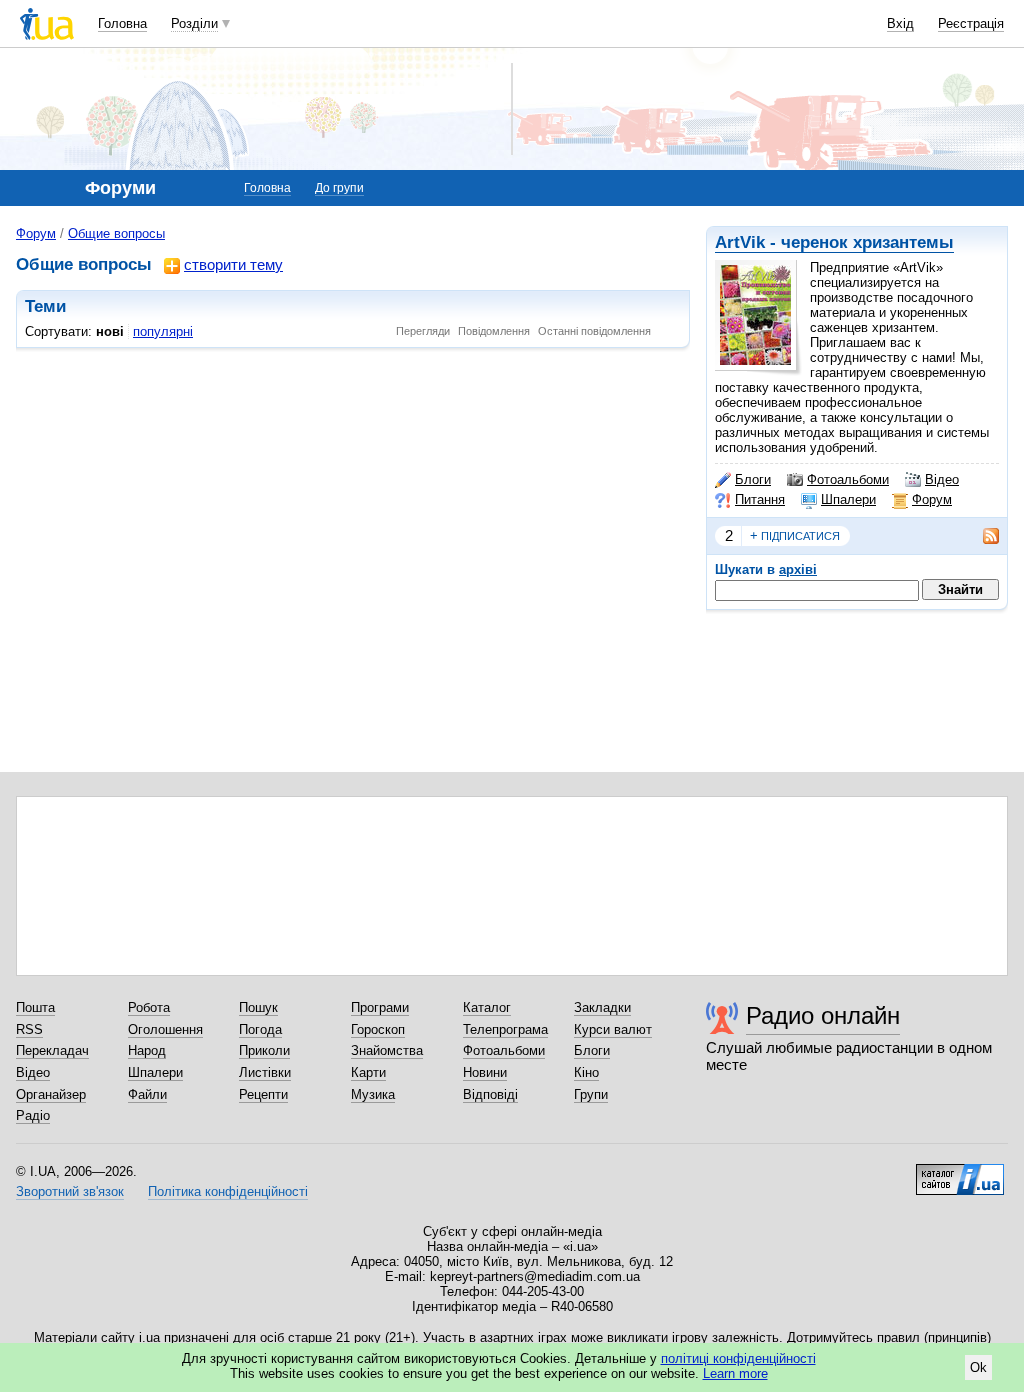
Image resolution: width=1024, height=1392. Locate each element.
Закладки (602, 1007)
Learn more (735, 1373)
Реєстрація (971, 23)
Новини (485, 1072)
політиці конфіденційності (738, 1358)
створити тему (233, 265)
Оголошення (165, 1029)
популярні (163, 331)
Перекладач (52, 1050)
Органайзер (51, 1094)
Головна (122, 23)
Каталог (487, 1007)
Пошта (35, 1007)
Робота (149, 1007)
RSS (29, 1029)
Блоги (753, 479)
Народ (147, 1050)
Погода (260, 1029)
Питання (760, 499)
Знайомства (387, 1050)
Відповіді (490, 1094)
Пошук (258, 1007)
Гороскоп (378, 1029)
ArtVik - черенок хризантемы (834, 242)
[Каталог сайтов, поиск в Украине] (960, 1172)
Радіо (33, 1115)
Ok (978, 1367)
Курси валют (613, 1029)
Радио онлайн (823, 1015)
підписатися (795, 535)
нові (110, 331)
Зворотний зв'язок (70, 1191)
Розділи (194, 23)
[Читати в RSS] (981, 536)
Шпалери (848, 499)
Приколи (264, 1050)
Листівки (265, 1072)
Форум (932, 499)
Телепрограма (505, 1029)
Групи (591, 1094)
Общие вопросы (116, 233)
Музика (373, 1094)
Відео (942, 479)
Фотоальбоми (848, 479)
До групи (339, 188)
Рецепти (263, 1094)
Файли (147, 1094)
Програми (380, 1007)
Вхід (900, 23)
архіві (798, 569)
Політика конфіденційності (228, 1191)
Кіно (586, 1072)
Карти (368, 1072)
